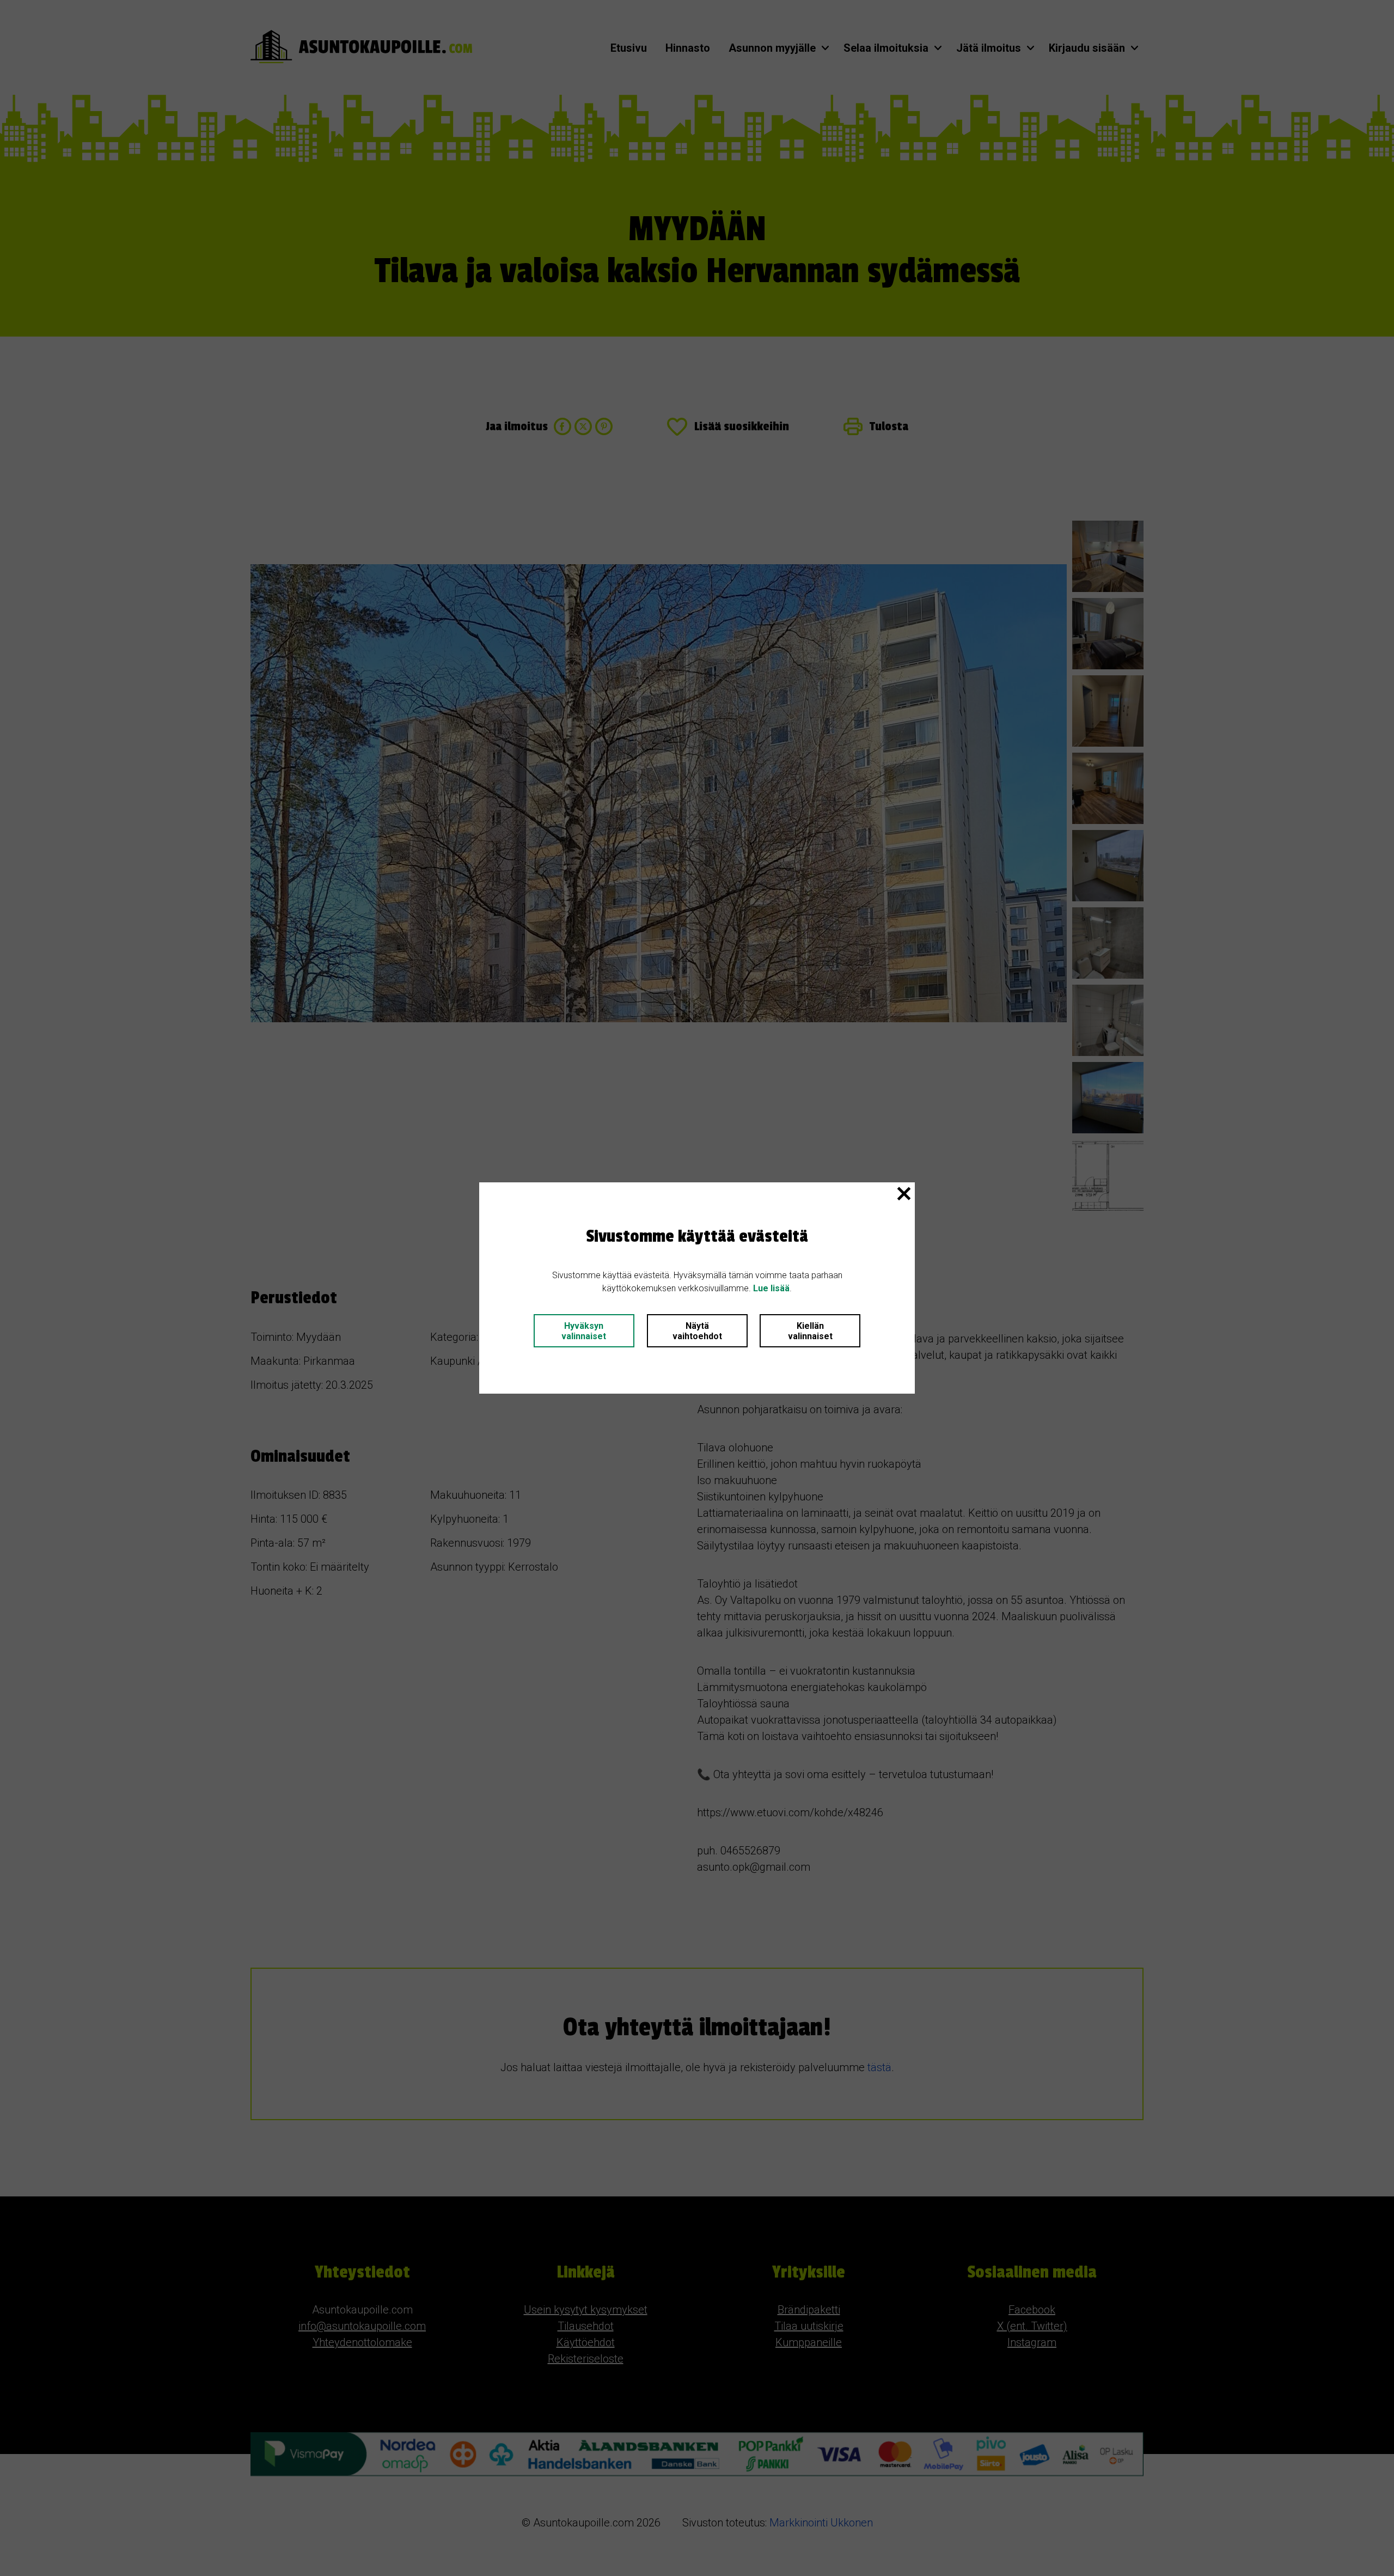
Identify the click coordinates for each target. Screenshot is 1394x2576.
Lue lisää (771, 1288)
